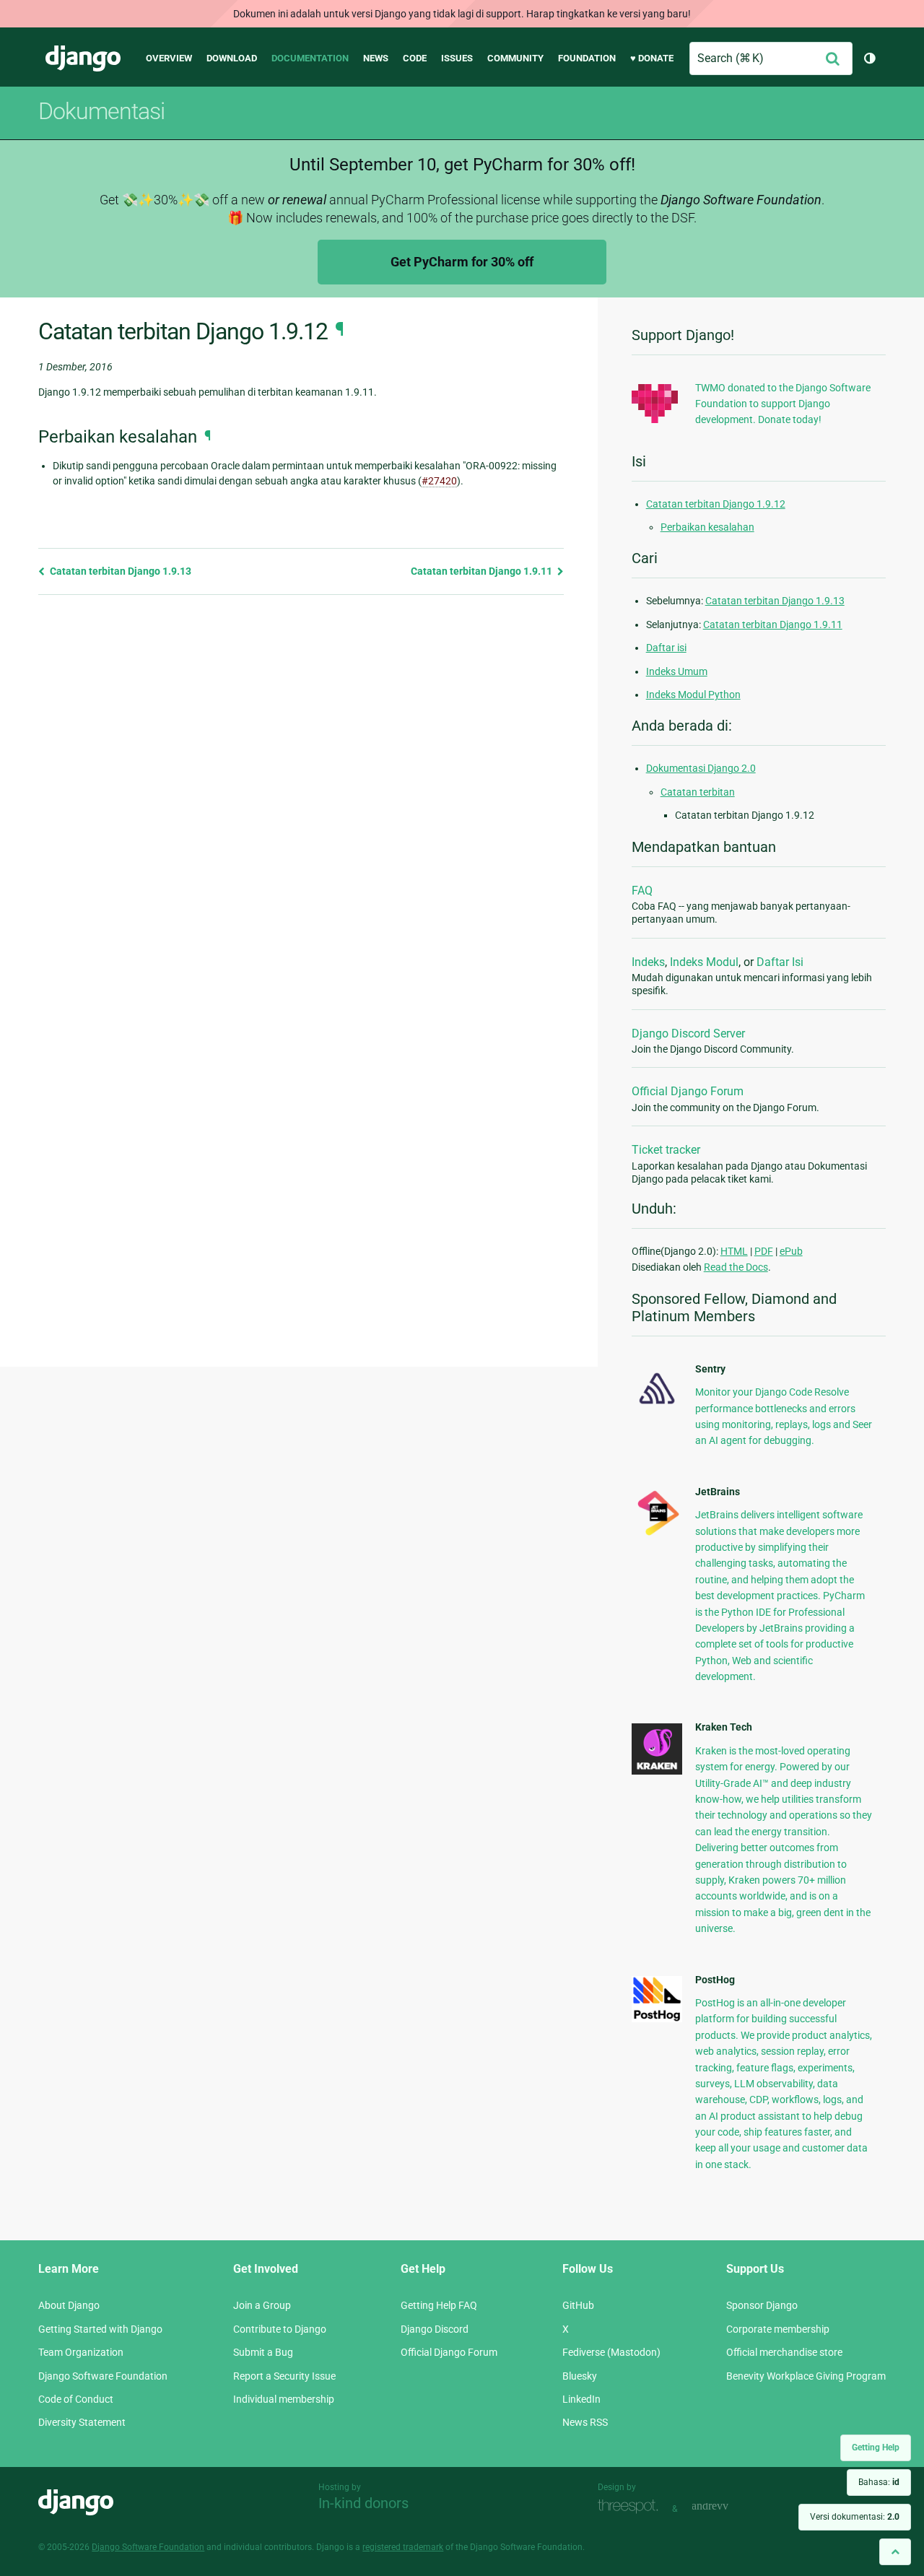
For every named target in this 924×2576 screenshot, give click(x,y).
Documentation (310, 58)
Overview (169, 58)
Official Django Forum (688, 1091)
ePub (791, 1251)
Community (515, 58)
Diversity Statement (82, 2422)
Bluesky (580, 2376)
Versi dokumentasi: (855, 2517)
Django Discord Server (688, 1034)
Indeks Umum (677, 671)
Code (415, 58)
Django (83, 58)
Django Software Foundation (103, 2376)
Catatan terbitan (698, 792)
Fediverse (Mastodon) (611, 2352)
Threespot (632, 2507)
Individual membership (284, 2399)
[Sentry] (657, 1408)
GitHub (578, 2305)
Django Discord (435, 2329)
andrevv (726, 2507)
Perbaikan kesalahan (707, 527)
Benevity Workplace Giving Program (806, 2376)
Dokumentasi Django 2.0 (701, 768)
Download (232, 58)
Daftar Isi (780, 962)
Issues (457, 58)
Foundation (587, 58)
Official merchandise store (784, 2352)
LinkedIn (581, 2399)
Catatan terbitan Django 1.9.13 (119, 571)
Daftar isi (666, 648)
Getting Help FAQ (439, 2305)
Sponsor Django (762, 2305)
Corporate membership (778, 2329)
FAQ (642, 891)
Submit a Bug (263, 2352)
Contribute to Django (280, 2329)
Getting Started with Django (100, 2329)
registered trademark (403, 2547)
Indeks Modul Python (693, 695)
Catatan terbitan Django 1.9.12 (716, 504)
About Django (69, 2305)
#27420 (439, 481)
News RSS (585, 2422)
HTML (734, 1251)
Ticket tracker (666, 1150)
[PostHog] (657, 2019)
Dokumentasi (101, 111)
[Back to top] (895, 2552)
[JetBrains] (657, 1535)
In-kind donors (363, 2503)
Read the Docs (736, 1267)
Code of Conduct (76, 2399)
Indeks (648, 962)
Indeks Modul (704, 962)
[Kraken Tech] (657, 1771)
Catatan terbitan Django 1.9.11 (483, 571)
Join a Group (262, 2305)
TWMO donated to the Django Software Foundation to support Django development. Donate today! (783, 404)
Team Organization (81, 2352)
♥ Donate (652, 58)
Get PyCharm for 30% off (462, 262)
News (376, 58)
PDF (764, 1251)
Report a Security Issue (284, 2376)
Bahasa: (879, 2482)
